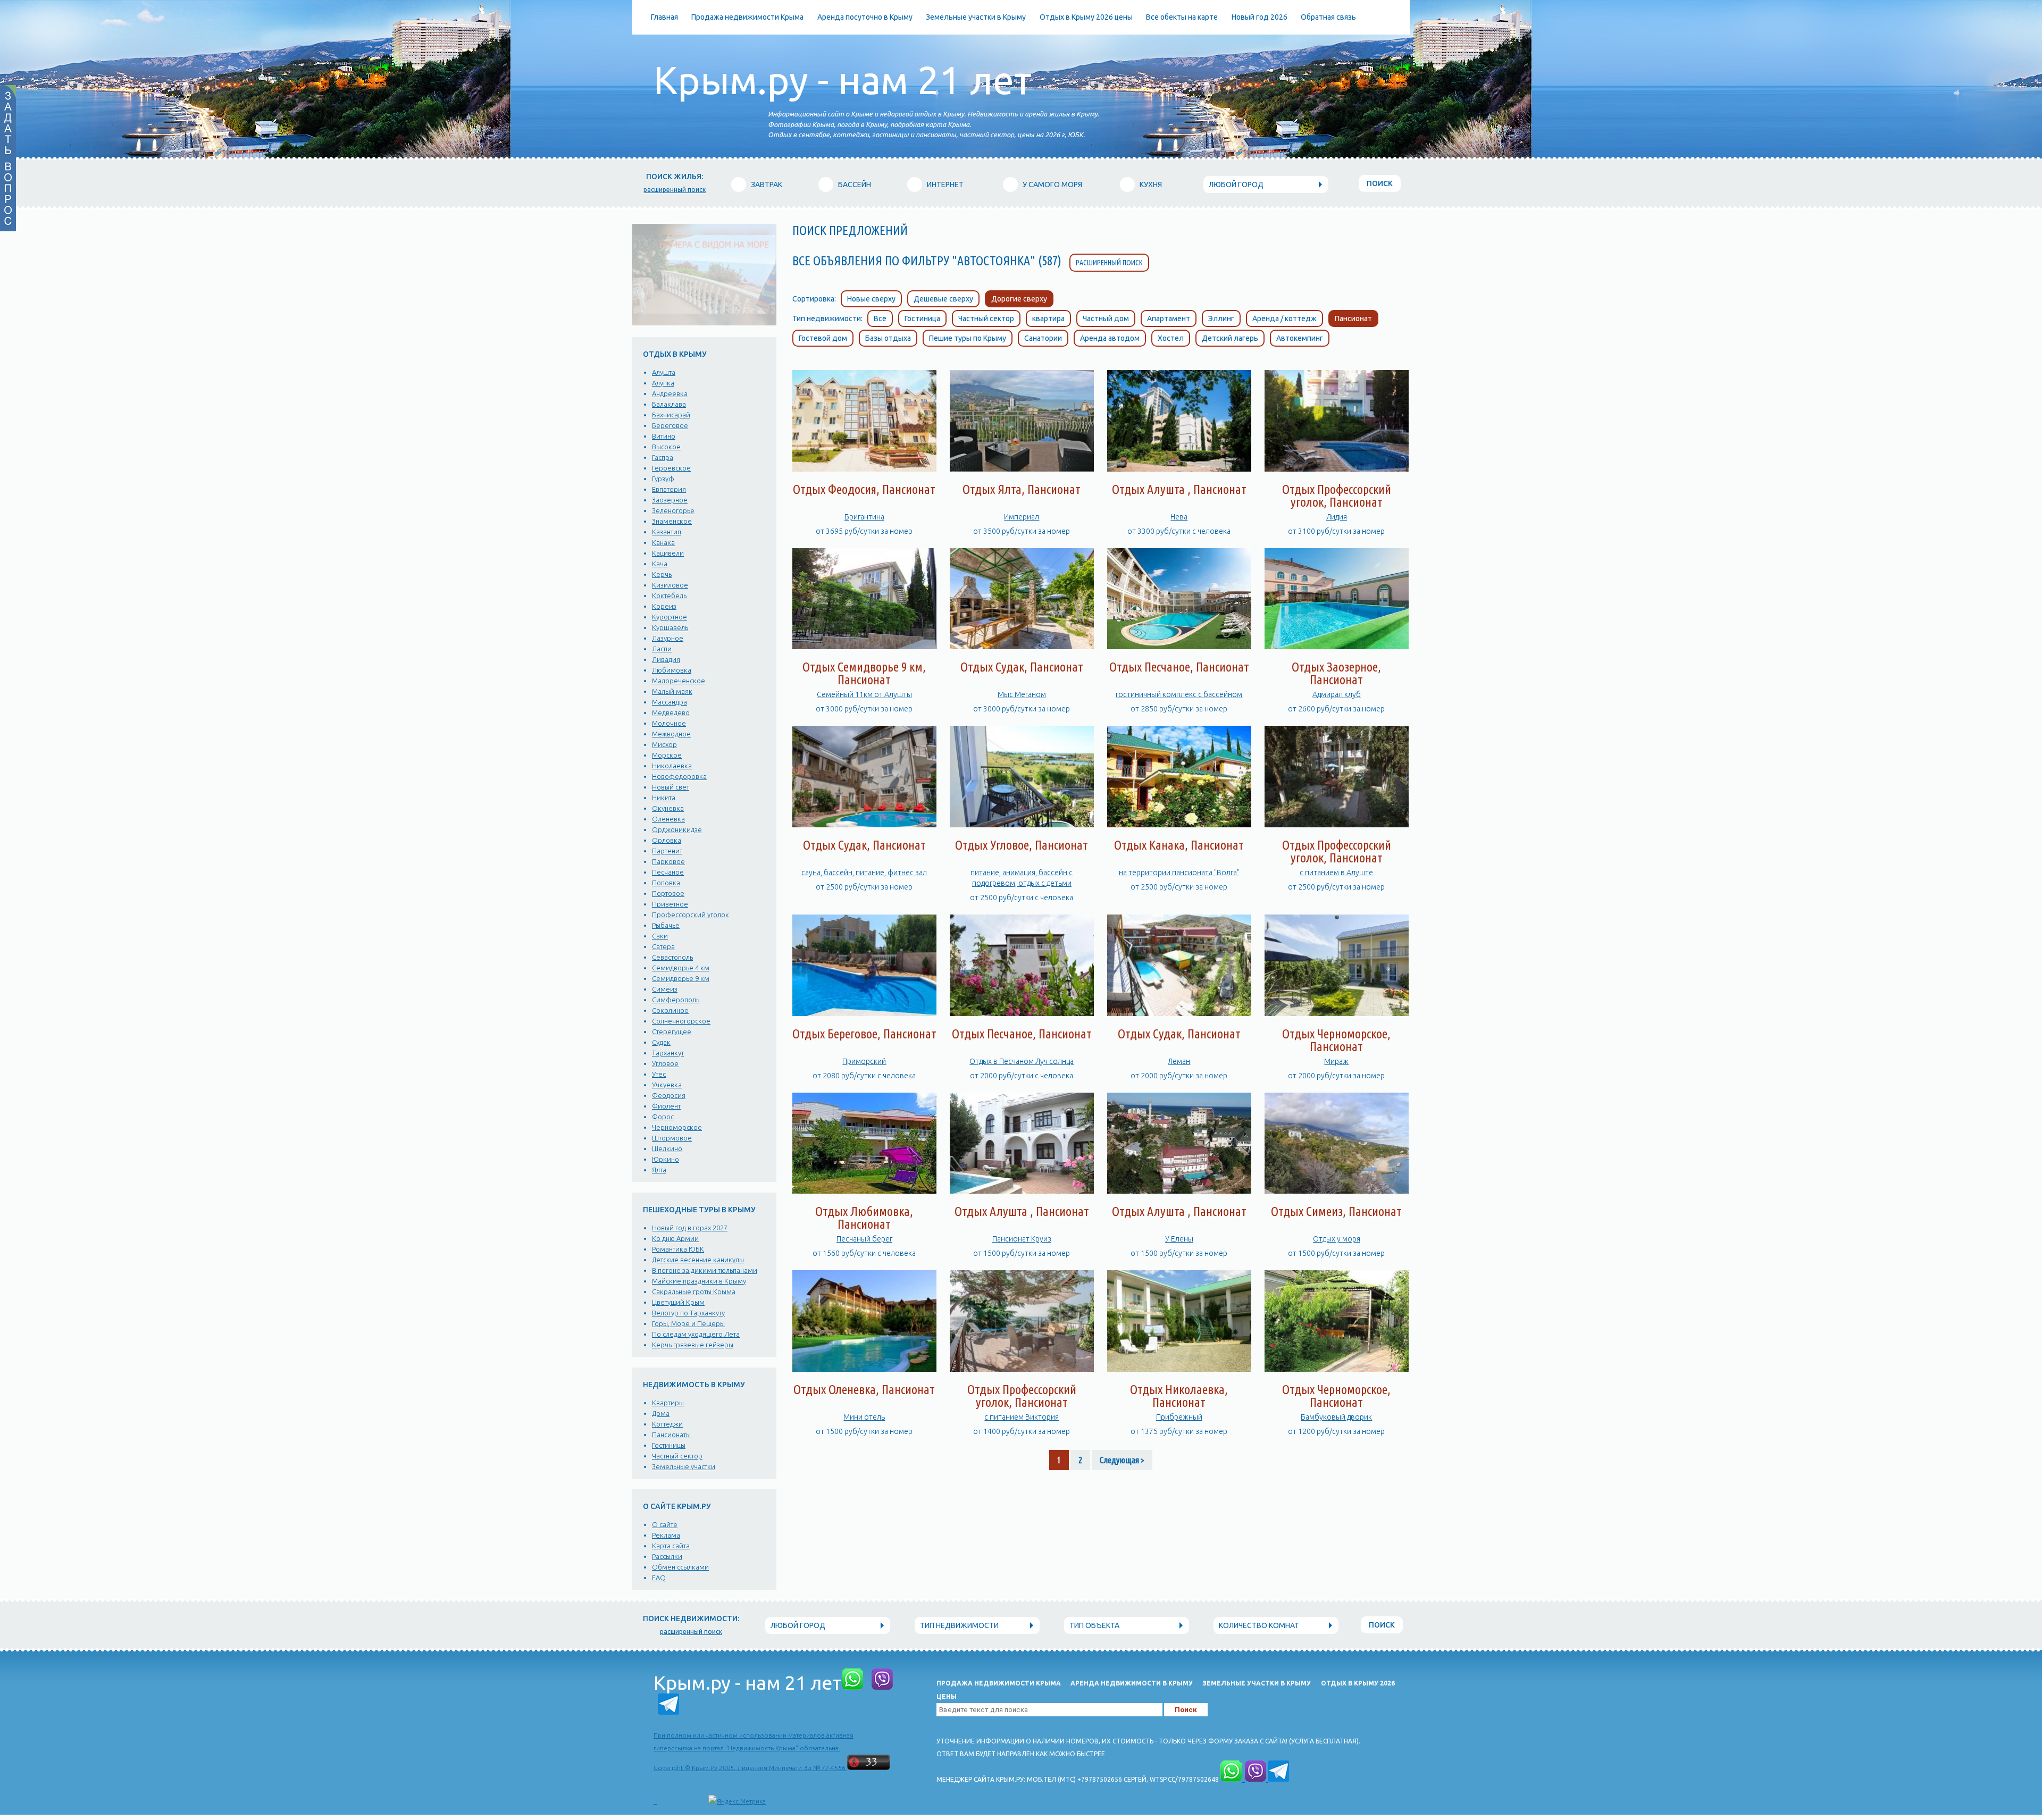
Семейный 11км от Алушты (864, 694)
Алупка (663, 383)
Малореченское (679, 681)
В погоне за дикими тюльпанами (705, 1270)
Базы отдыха (888, 338)
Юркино (666, 1159)
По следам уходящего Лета (696, 1334)
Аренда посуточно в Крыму (865, 17)
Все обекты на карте (1182, 17)
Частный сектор (677, 1456)
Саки (660, 936)
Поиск (1380, 183)
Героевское (671, 468)
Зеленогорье (673, 510)
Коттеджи (667, 1424)
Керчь (662, 574)
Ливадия (666, 659)
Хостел (1171, 338)
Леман (1179, 1061)
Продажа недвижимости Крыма (747, 17)
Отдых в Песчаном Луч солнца (1022, 1061)
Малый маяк (672, 691)
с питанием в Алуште (1336, 873)
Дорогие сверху (1019, 299)
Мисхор (664, 744)
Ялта (659, 1170)
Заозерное (670, 500)
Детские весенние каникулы (698, 1260)
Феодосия (669, 1095)
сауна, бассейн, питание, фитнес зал (864, 873)
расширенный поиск (675, 190)
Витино (664, 436)
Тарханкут (668, 1053)
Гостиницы (669, 1445)
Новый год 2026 (1259, 17)
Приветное (670, 904)
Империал (1022, 517)
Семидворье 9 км (681, 978)
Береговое (670, 425)
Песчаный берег (864, 1239)
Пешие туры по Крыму (968, 338)
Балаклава (669, 404)
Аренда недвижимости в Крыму (1132, 1683)
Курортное (669, 617)
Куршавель (670, 627)
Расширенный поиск (1109, 263)
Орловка (667, 840)
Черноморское (677, 1127)
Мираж (1336, 1061)
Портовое (668, 893)
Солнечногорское (681, 1021)
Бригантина (864, 517)
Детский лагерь (1230, 338)
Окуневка (668, 808)
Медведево (671, 712)
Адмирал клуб (1337, 694)
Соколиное (670, 1010)
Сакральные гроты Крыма (694, 1291)
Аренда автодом (1110, 338)
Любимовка (672, 670)
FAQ (659, 1578)
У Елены (1179, 1239)
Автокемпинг (1300, 338)
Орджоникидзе (677, 829)
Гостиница (922, 318)
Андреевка (670, 393)
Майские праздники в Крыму (699, 1281)
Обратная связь (1328, 17)
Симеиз (665, 989)
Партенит (667, 851)
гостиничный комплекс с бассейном (1179, 694)
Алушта (664, 372)
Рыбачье (666, 925)
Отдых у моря (1337, 1239)
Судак (661, 1042)
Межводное (671, 734)
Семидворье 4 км (681, 968)
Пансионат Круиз (1022, 1239)
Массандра (669, 702)
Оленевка (668, 819)
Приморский (864, 1061)
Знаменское (672, 521)
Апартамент (1169, 318)
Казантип (667, 532)
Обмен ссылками (680, 1567)
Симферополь (676, 1000)
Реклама (666, 1535)
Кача (660, 564)
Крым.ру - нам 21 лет (843, 80)
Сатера (663, 946)
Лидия (1337, 517)
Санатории (1043, 338)
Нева (1179, 517)
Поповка (666, 883)
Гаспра (663, 457)
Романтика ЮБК (678, 1249)
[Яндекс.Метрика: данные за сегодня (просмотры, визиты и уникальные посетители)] (737, 1801)
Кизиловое (670, 585)
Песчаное (668, 872)
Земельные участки (684, 1466)
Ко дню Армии (675, 1238)
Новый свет (671, 787)
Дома (661, 1413)
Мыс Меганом (1022, 694)
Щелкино (667, 1148)
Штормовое (672, 1138)
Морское (667, 755)
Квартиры (668, 1403)
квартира (1048, 318)
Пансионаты (671, 1435)
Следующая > (1122, 1460)
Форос (663, 1117)
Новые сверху (871, 299)
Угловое (665, 1063)
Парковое (668, 861)
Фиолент (666, 1106)
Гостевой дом (823, 338)
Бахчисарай (671, 415)
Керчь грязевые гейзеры (693, 1345)
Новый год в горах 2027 (690, 1228)
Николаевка (672, 766)
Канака (663, 542)
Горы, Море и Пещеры (688, 1323)
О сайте (665, 1524)
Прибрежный (1179, 1417)
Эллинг (1221, 318)
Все (880, 318)
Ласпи (662, 649)
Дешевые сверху (943, 299)
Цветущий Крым (678, 1302)
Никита (664, 798)
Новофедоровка (679, 776)
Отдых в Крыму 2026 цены (1086, 17)
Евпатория (669, 489)
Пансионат (1353, 318)
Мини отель (864, 1417)
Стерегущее (672, 1031)
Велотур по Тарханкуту (688, 1313)
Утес (659, 1074)
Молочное (669, 723)
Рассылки (667, 1556)
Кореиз (664, 606)
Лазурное (668, 638)
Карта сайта (671, 1546)
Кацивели (668, 553)
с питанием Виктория (1022, 1417)
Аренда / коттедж (1284, 318)
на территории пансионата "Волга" (1179, 873)
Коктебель (669, 596)
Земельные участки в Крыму (976, 17)
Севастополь (672, 957)
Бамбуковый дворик (1336, 1417)
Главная (664, 17)
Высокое (666, 447)
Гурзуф (663, 479)
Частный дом (1106, 318)
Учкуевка (667, 1085)
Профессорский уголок (691, 915)
